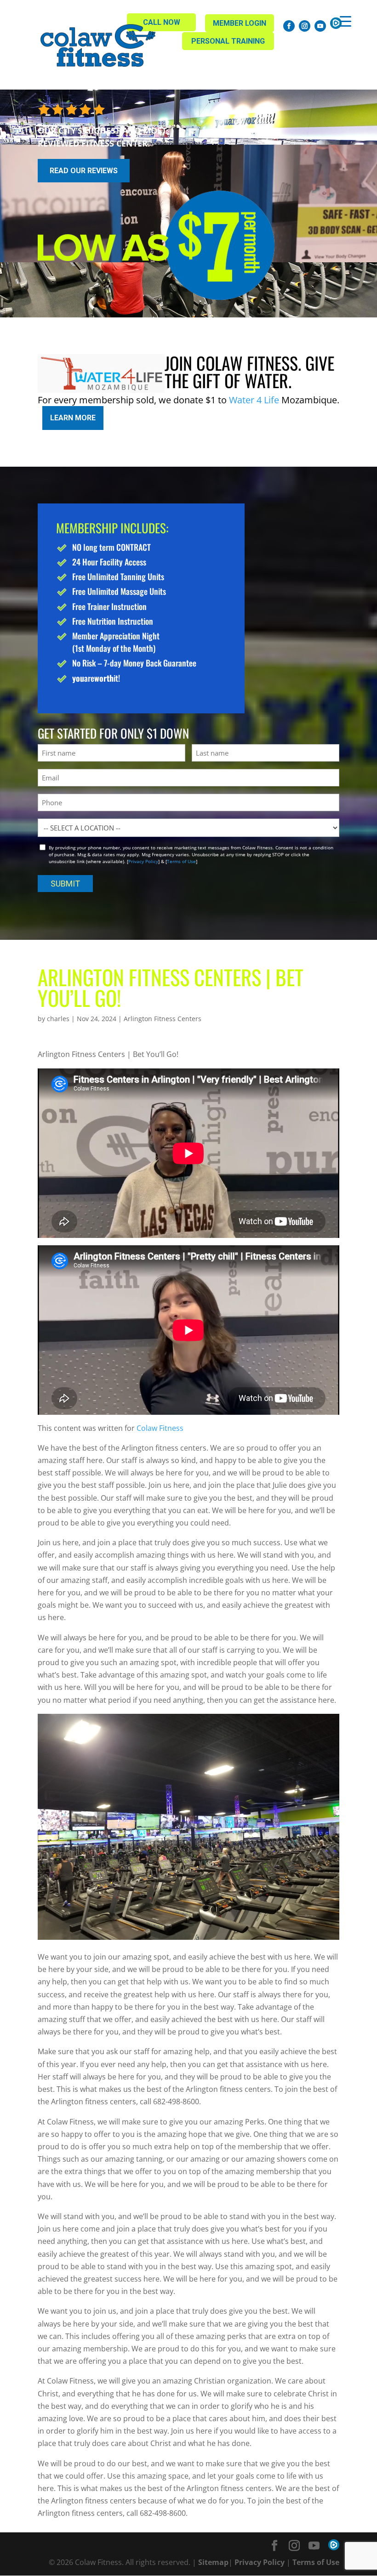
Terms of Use (181, 861)
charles (58, 1019)
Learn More (73, 418)
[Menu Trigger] (346, 21)
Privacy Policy (143, 861)
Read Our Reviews (84, 171)
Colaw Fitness (160, 1428)
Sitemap (213, 2562)
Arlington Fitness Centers (163, 1019)
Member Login (240, 23)
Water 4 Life (254, 400)
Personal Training (228, 41)
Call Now (162, 22)
